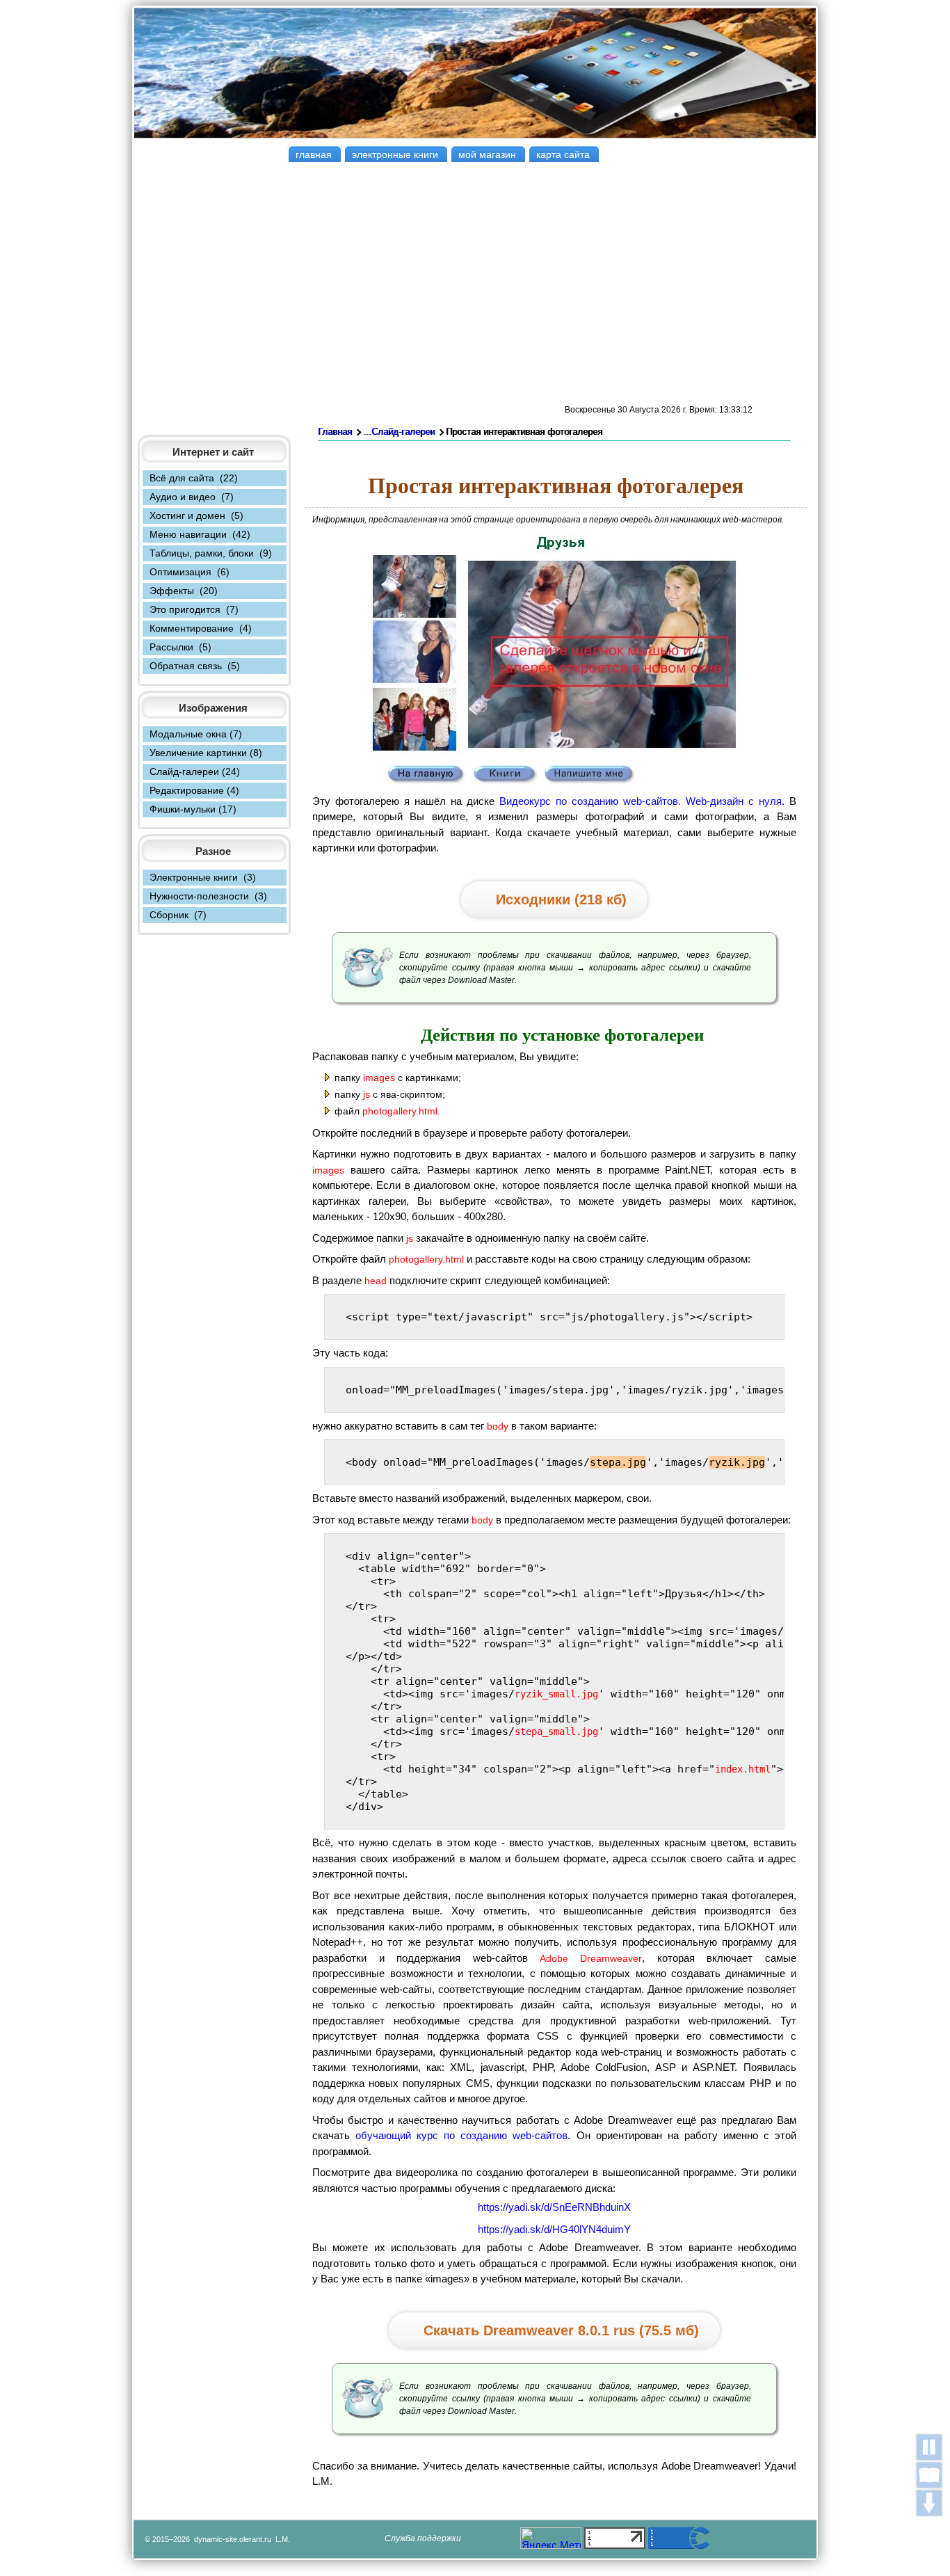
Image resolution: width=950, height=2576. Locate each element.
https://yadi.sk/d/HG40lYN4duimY (554, 2229)
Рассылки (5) (180, 647)
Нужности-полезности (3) (208, 896)
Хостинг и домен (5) (196, 515)
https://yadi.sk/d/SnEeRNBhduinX (554, 2207)
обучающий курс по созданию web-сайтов (461, 2135)
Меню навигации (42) (200, 534)
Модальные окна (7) (196, 734)
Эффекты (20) (184, 591)
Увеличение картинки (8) (206, 753)
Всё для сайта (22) (194, 478)
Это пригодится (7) (194, 609)
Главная (335, 432)
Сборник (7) (178, 915)
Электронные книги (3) (203, 877)
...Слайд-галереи (399, 432)
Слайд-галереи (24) (195, 771)
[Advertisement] (475, 283)
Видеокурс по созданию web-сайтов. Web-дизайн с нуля (641, 801)
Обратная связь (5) (195, 666)
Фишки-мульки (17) (193, 809)
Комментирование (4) (201, 628)
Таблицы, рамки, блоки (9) (211, 553)
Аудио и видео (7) (192, 497)
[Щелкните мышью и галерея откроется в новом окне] (555, 784)
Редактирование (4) (194, 790)
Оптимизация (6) (190, 572)
